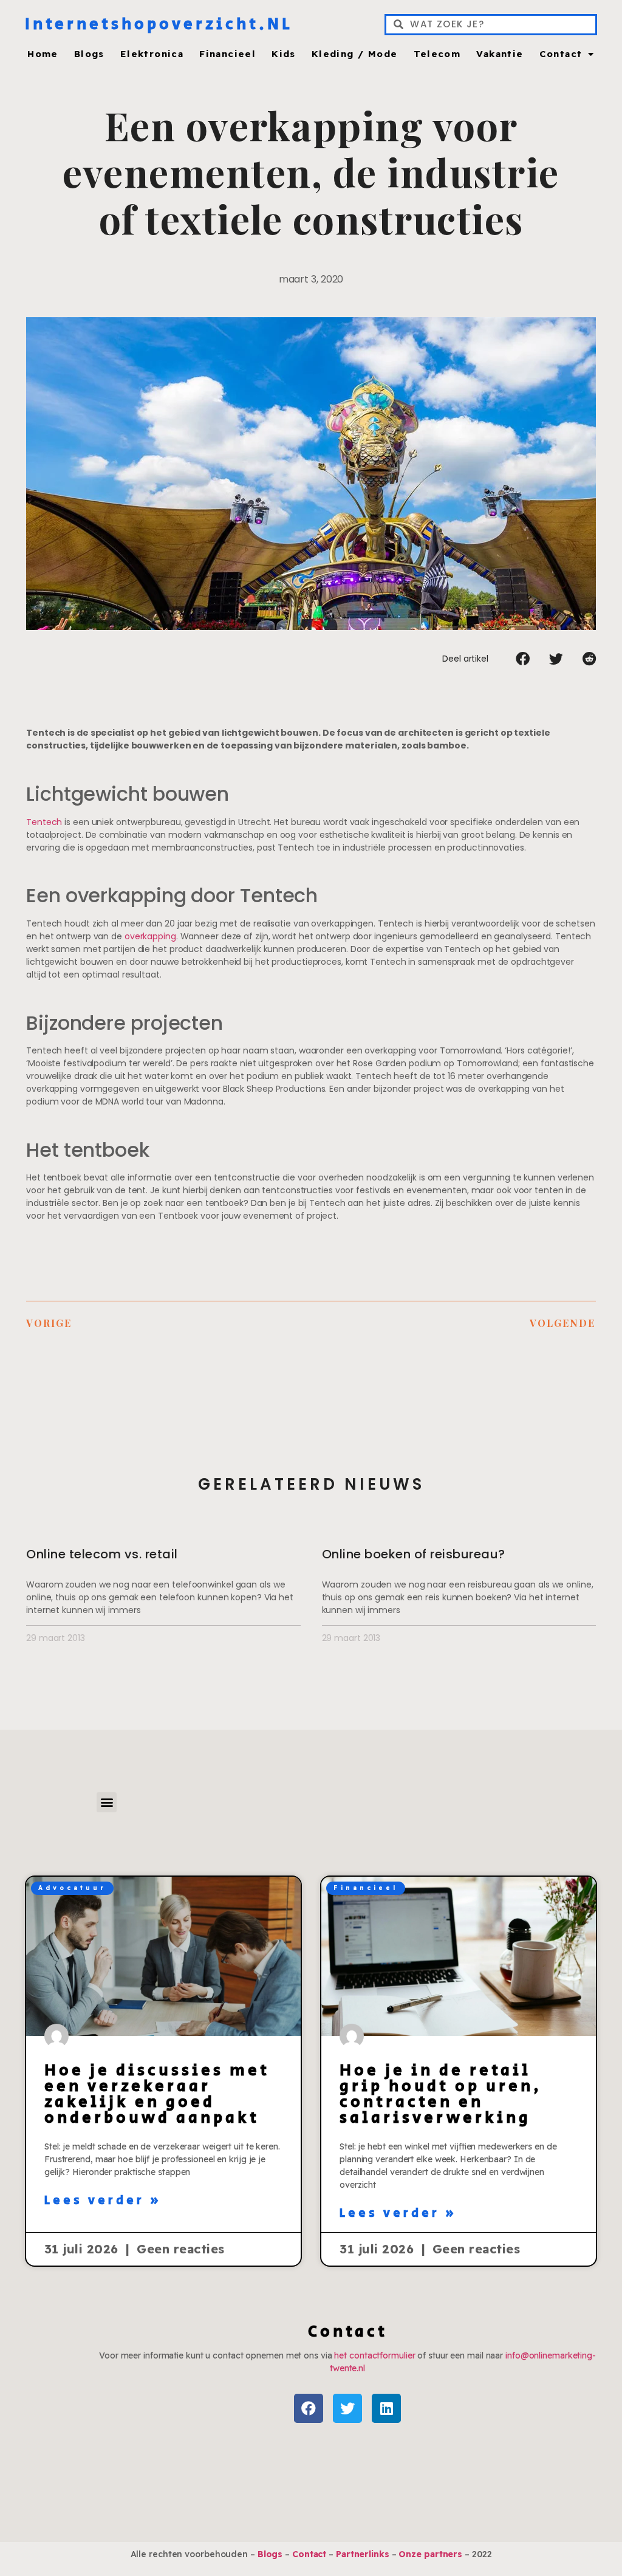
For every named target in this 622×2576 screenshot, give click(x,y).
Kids (284, 54)
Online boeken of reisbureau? (414, 1554)
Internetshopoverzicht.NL (159, 24)
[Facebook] (309, 2408)
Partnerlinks (363, 2554)
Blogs (89, 54)
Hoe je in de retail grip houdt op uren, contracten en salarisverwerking (441, 2094)
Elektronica (152, 54)
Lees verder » (103, 2201)
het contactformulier (374, 2355)
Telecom (437, 54)
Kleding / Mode (355, 54)
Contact (561, 54)
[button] (523, 659)
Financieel (227, 54)
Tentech (44, 822)
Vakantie (500, 54)
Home (43, 54)
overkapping (150, 936)
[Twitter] (347, 2408)
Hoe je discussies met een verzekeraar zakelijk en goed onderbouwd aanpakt (157, 2094)
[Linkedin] (386, 2408)
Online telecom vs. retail (102, 1554)
